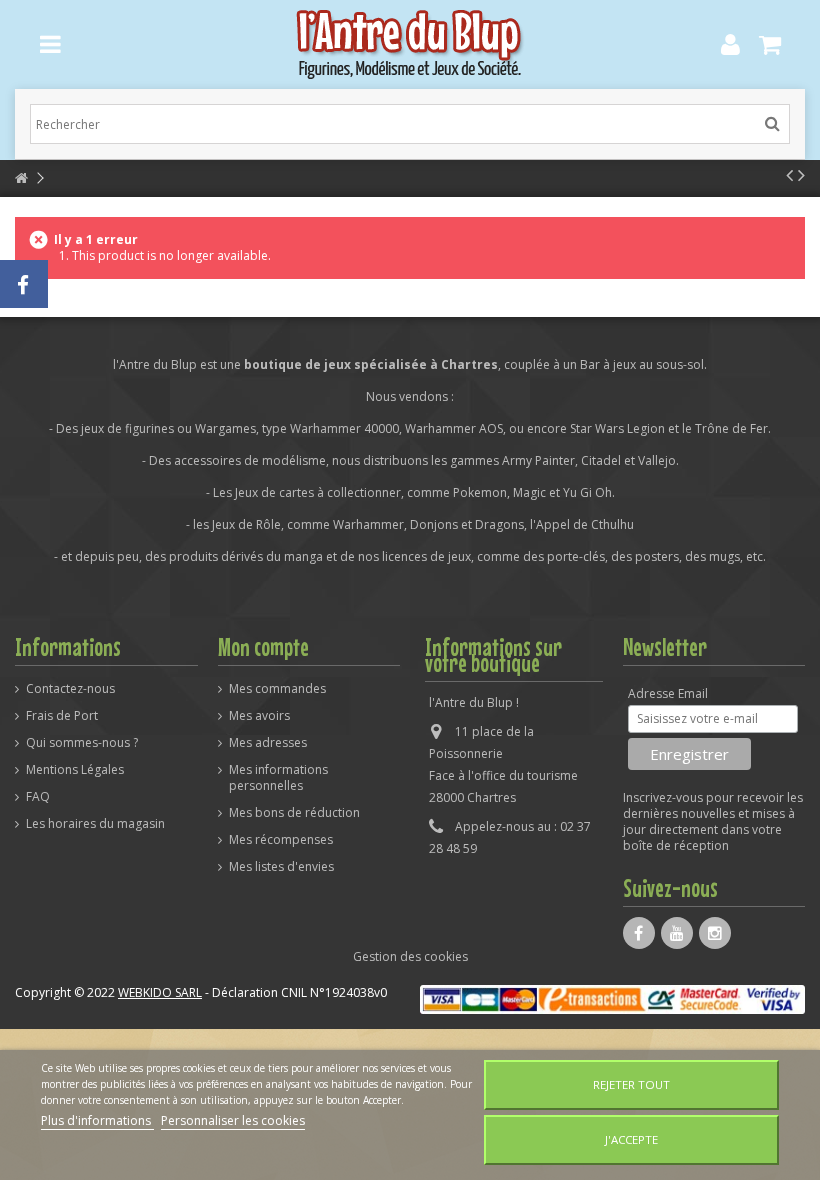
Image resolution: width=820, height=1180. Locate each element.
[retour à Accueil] (21, 178)
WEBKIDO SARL (160, 992)
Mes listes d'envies (281, 867)
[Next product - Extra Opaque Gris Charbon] (801, 175)
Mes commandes (277, 689)
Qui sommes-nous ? (82, 743)
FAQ (38, 797)
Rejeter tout (631, 1084)
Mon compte (263, 647)
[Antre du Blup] (410, 44)
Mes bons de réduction (294, 813)
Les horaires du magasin (95, 824)
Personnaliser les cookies (233, 1120)
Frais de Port (62, 716)
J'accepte (631, 1139)
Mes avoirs (259, 716)
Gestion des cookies (410, 956)
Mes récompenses (281, 840)
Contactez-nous (70, 689)
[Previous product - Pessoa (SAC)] (789, 175)
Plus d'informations (97, 1120)
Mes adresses (268, 743)
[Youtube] (677, 933)
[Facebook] (639, 933)
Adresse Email (668, 694)
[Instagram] (715, 933)
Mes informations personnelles (278, 778)
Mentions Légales (75, 770)
